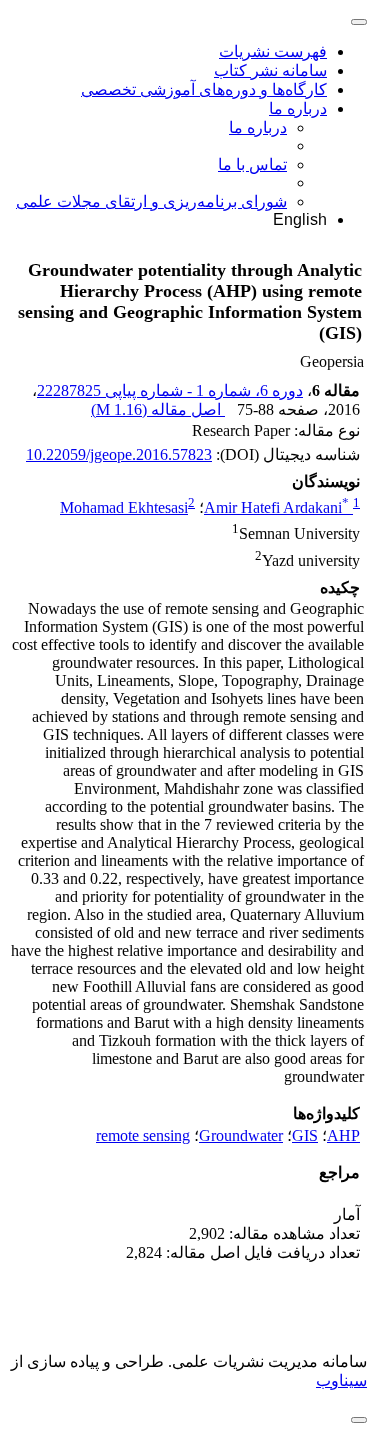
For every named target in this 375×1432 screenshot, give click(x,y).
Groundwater (241, 1135)
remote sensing (143, 1135)
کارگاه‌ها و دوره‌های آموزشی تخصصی (204, 89)
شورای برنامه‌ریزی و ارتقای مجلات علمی (151, 201)
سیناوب (341, 1380)
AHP (343, 1135)
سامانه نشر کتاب (270, 70)
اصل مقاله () (158, 409)
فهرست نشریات (273, 51)
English (300, 219)
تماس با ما (252, 164)
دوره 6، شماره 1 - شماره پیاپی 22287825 (170, 390)
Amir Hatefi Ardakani (276, 507)
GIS (305, 1135)
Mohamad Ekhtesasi (124, 507)
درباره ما (298, 108)
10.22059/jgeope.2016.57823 (119, 454)
